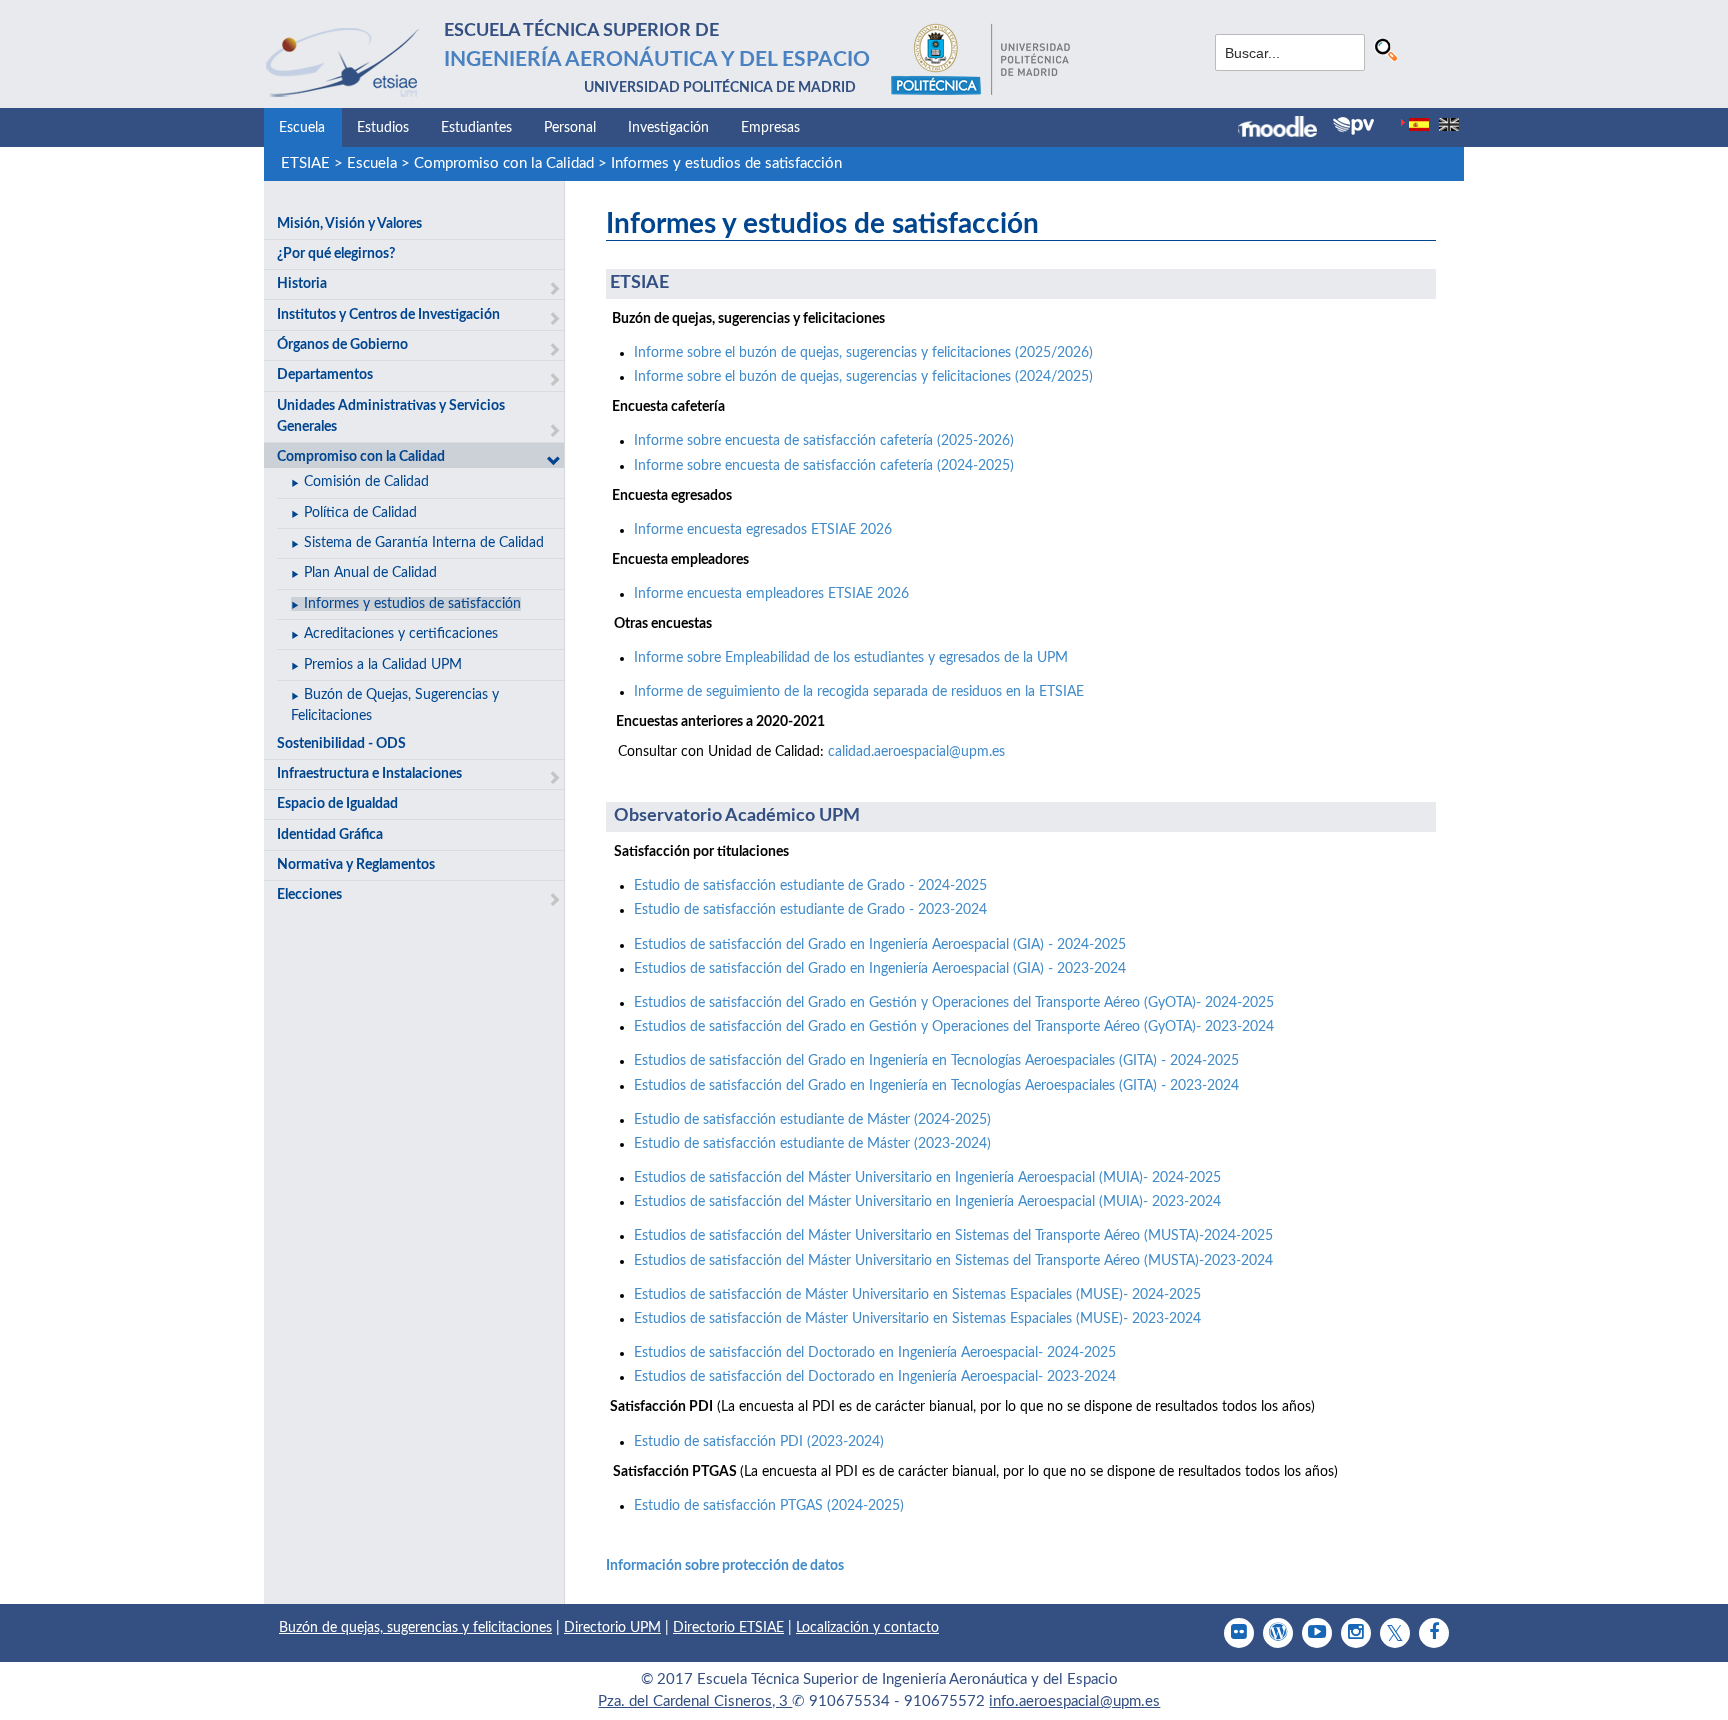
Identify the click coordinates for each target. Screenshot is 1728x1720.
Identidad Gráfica (330, 835)
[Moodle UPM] (1285, 129)
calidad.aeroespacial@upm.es (916, 752)
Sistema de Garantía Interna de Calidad (424, 543)
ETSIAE (305, 163)
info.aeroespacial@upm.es (1074, 1701)
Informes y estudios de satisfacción (726, 163)
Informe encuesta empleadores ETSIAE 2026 (771, 594)
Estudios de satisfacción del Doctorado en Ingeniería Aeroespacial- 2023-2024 (875, 1377)
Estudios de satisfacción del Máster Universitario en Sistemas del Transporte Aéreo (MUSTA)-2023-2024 (953, 1261)
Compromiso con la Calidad (504, 163)
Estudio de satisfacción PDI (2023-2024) (759, 1442)
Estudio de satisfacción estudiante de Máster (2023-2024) (812, 1144)
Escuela (302, 128)
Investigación (668, 128)
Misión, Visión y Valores (349, 224)
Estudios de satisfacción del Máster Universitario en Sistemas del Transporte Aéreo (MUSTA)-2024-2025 (953, 1236)
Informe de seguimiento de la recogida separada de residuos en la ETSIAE (859, 692)
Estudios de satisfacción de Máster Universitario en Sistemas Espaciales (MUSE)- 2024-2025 (917, 1295)
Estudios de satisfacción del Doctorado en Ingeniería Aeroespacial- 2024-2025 (875, 1353)
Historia (302, 284)
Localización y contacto (867, 1628)
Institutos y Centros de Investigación (388, 315)
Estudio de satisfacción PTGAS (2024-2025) (769, 1506)
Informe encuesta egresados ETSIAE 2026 (763, 530)
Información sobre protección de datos (725, 1566)
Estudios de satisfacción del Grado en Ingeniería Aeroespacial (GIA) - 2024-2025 (880, 945)
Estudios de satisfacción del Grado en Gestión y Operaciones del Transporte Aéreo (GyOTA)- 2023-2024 (954, 1027)
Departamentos (325, 375)
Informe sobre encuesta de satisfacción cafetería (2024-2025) (824, 466)
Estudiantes (476, 128)
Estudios (383, 128)
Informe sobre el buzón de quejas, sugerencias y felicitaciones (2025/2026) (863, 353)
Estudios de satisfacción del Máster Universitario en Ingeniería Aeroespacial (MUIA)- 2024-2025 (927, 1178)
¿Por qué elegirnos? (336, 254)
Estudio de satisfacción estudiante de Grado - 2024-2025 (810, 886)
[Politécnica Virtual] (1353, 126)
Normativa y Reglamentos (356, 865)
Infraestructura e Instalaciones (369, 774)
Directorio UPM (612, 1628)
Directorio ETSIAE (728, 1628)
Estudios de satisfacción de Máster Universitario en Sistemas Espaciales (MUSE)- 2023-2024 (917, 1319)
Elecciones (309, 895)
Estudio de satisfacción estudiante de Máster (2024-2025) (812, 1120)
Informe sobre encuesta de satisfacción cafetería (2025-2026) (824, 441)
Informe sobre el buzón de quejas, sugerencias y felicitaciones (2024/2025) (863, 377)
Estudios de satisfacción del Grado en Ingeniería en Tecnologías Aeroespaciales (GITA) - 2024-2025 (936, 1061)
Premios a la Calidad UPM (383, 665)
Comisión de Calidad (366, 482)
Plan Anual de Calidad (370, 573)
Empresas (770, 128)
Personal (570, 128)
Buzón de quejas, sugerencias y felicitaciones (415, 1628)
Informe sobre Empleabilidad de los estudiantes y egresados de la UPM (851, 658)
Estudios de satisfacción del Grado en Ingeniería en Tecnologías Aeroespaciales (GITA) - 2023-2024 (936, 1086)
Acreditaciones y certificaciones (401, 634)
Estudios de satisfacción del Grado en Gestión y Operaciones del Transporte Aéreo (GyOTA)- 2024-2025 (954, 1003)
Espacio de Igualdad (337, 804)
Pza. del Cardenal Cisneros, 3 (695, 1701)
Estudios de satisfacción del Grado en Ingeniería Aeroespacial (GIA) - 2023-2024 (880, 969)
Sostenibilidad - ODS (341, 744)
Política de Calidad (360, 513)
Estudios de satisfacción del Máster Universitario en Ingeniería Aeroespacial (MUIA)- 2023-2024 (927, 1202)
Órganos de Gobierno (342, 345)
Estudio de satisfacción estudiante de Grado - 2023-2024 (810, 910)
